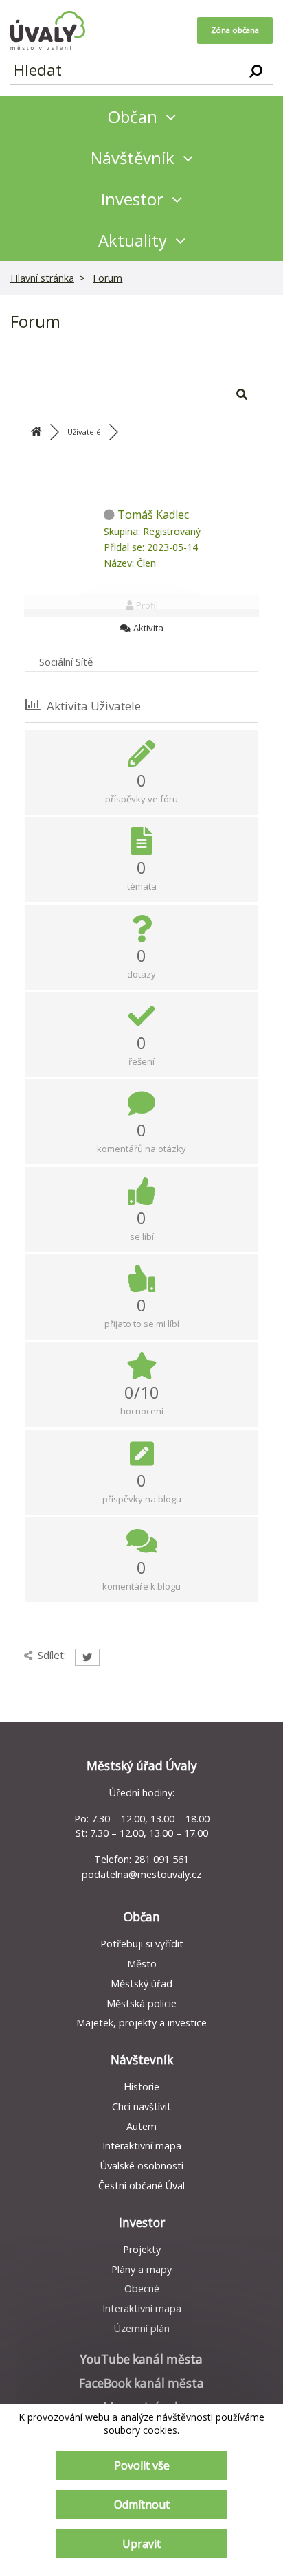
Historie (141, 2087)
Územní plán (142, 2328)
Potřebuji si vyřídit (142, 1944)
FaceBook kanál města (141, 2383)
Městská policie (141, 2003)
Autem (141, 2126)
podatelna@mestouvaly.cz (141, 1874)
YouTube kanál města (141, 2359)
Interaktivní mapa (142, 2146)
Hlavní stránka (42, 278)
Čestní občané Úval (141, 2185)
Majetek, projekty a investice (141, 2023)
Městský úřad (141, 1984)
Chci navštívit (141, 2106)
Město (142, 1964)
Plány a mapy (141, 2269)
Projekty (142, 2249)
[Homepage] (48, 31)
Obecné (142, 2289)
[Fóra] (36, 432)
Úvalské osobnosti (142, 2166)
